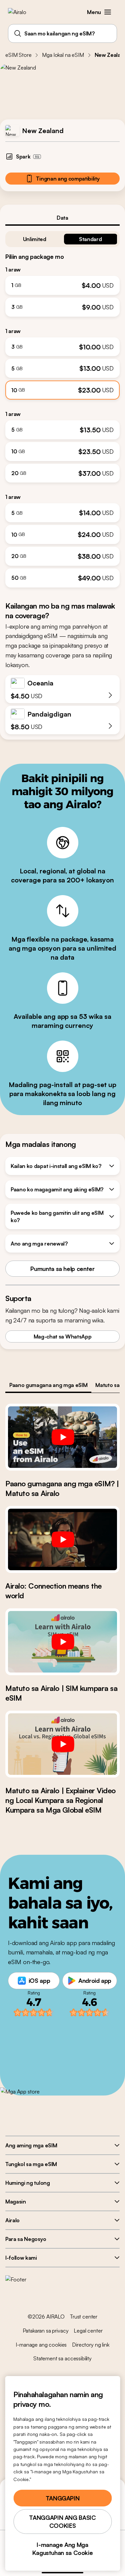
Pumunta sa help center (62, 1269)
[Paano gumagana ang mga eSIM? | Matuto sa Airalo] (62, 1437)
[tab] (62, 218)
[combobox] (62, 33)
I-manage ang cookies (41, 2345)
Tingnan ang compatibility (68, 179)
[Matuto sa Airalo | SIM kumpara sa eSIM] (62, 1642)
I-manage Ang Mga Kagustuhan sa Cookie (63, 2549)
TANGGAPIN (63, 2498)
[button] (108, 12)
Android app (95, 1980)
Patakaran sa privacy (46, 2331)
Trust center (84, 2317)
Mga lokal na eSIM (63, 55)
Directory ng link (90, 2345)
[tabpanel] (62, 407)
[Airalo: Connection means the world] (62, 1539)
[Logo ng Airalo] (22, 12)
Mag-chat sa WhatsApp (63, 1336)
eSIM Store (18, 55)
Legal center (88, 2331)
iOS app (39, 1980)
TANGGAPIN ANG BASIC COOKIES (62, 2521)
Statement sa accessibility (62, 2358)
